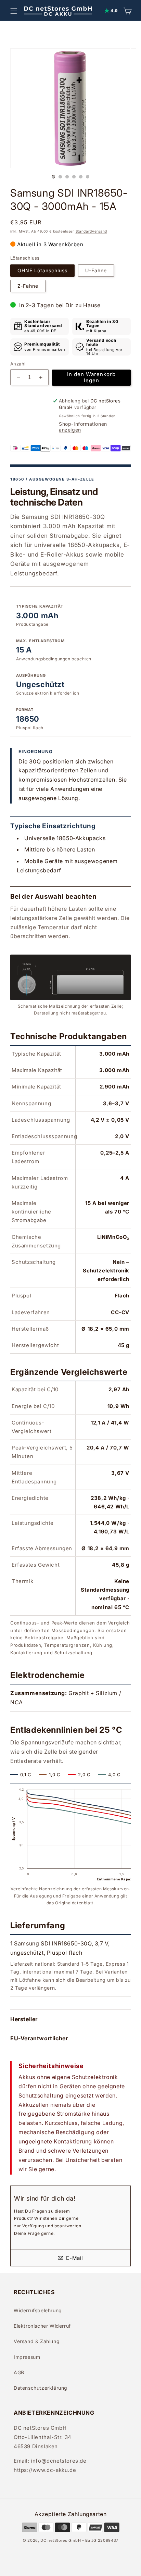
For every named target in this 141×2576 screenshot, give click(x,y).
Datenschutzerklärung (41, 2388)
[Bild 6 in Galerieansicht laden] (88, 177)
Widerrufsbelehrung (38, 2310)
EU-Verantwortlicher (39, 2038)
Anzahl (18, 364)
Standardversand (92, 231)
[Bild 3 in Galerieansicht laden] (67, 177)
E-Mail (74, 2258)
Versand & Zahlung (37, 2341)
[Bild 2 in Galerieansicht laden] (60, 177)
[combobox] (64, 38)
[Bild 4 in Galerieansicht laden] (74, 177)
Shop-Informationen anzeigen (83, 427)
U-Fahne (96, 270)
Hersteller (24, 2019)
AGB (19, 2372)
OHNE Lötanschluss (42, 270)
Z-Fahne (28, 286)
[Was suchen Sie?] (131, 38)
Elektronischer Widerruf (42, 2326)
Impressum (27, 2357)
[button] (14, 11)
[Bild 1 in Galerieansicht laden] (53, 177)
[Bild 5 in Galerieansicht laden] (81, 177)
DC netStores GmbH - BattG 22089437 (79, 2540)
